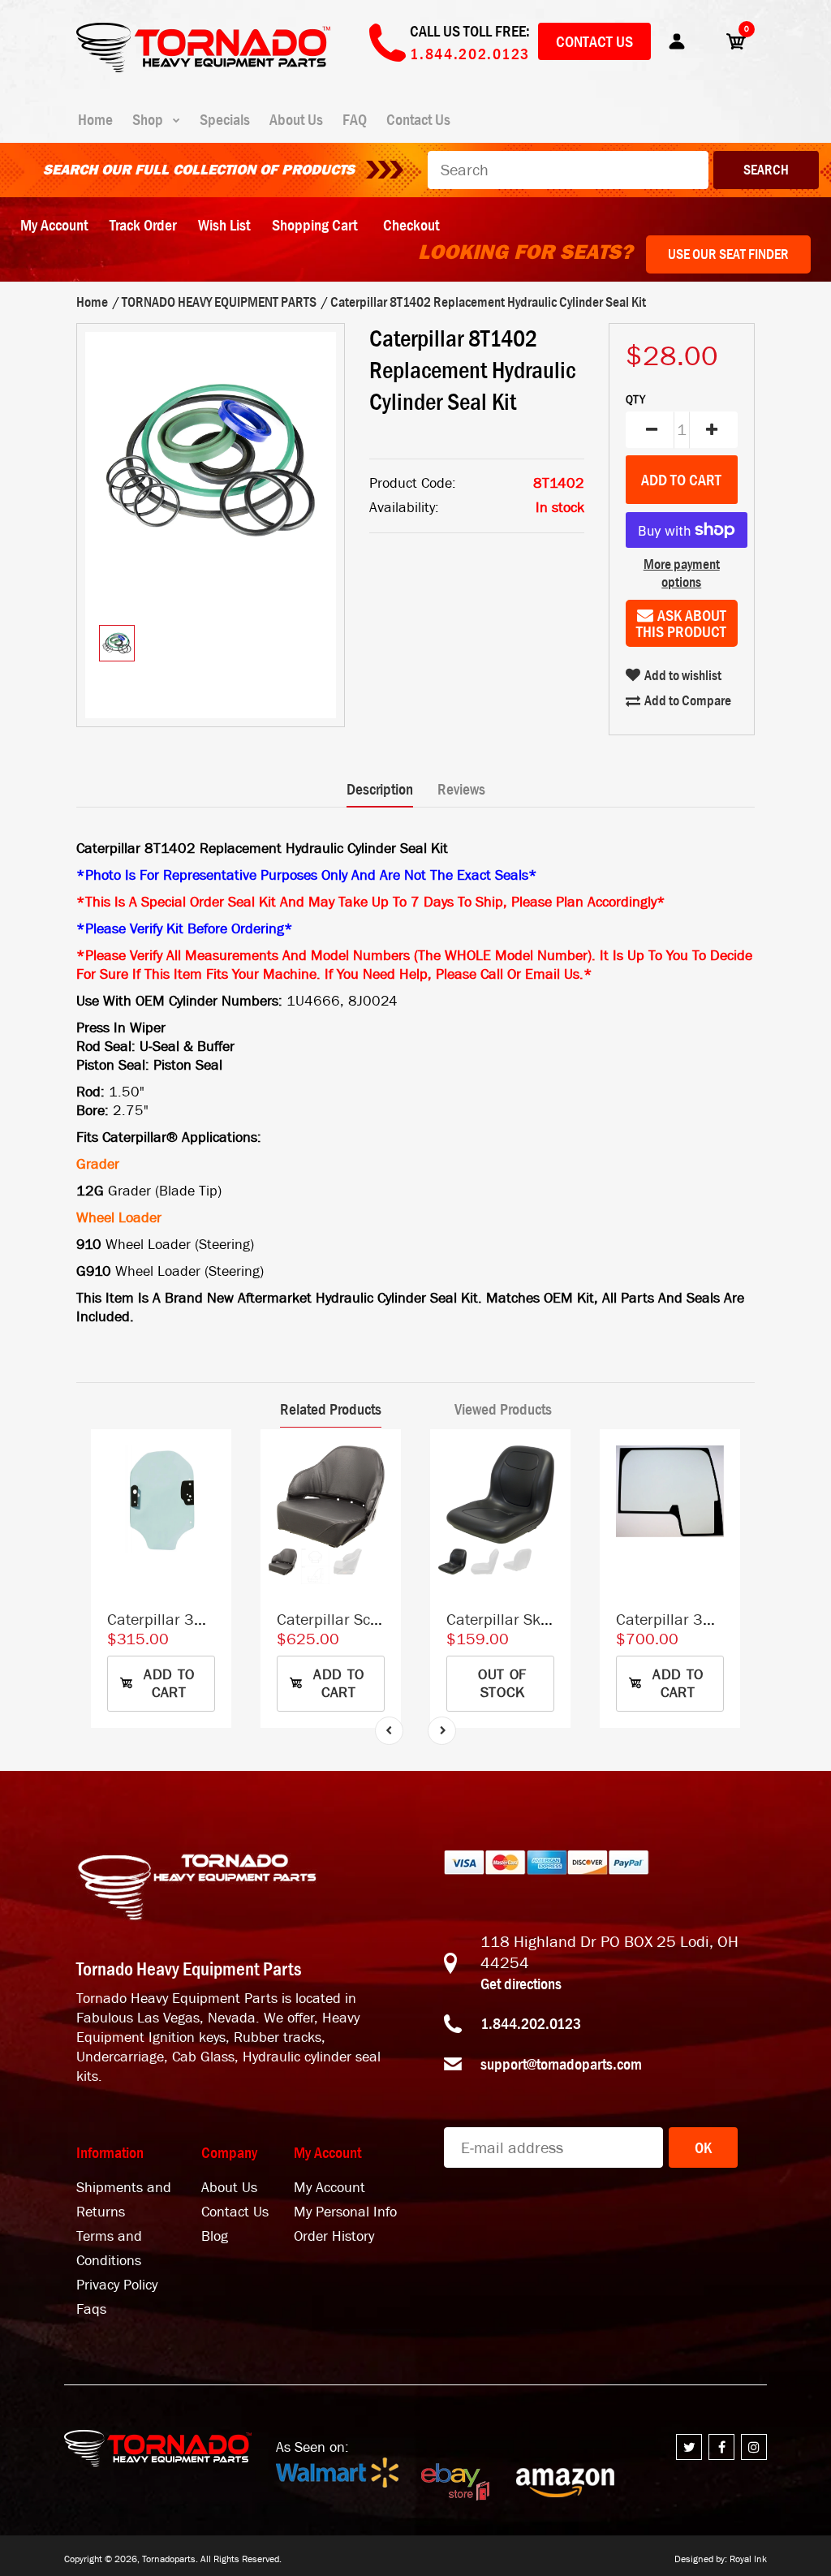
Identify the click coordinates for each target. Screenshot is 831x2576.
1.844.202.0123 (531, 2023)
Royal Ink (748, 2559)
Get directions (521, 1984)
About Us (229, 2188)
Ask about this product (681, 623)
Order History (334, 2236)
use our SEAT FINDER (728, 254)
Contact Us (594, 41)
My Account (54, 225)
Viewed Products (503, 1409)
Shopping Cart (314, 225)
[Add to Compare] (211, 1457)
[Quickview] (211, 1523)
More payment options (682, 573)
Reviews (461, 789)
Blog (215, 2236)
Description (380, 789)
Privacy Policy (117, 2285)
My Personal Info (345, 2212)
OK (703, 2147)
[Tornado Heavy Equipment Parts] (203, 67)
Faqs (91, 2309)
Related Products (331, 1409)
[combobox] (568, 170)
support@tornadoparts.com (561, 2064)
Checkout (411, 225)
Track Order (143, 225)
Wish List (224, 225)
